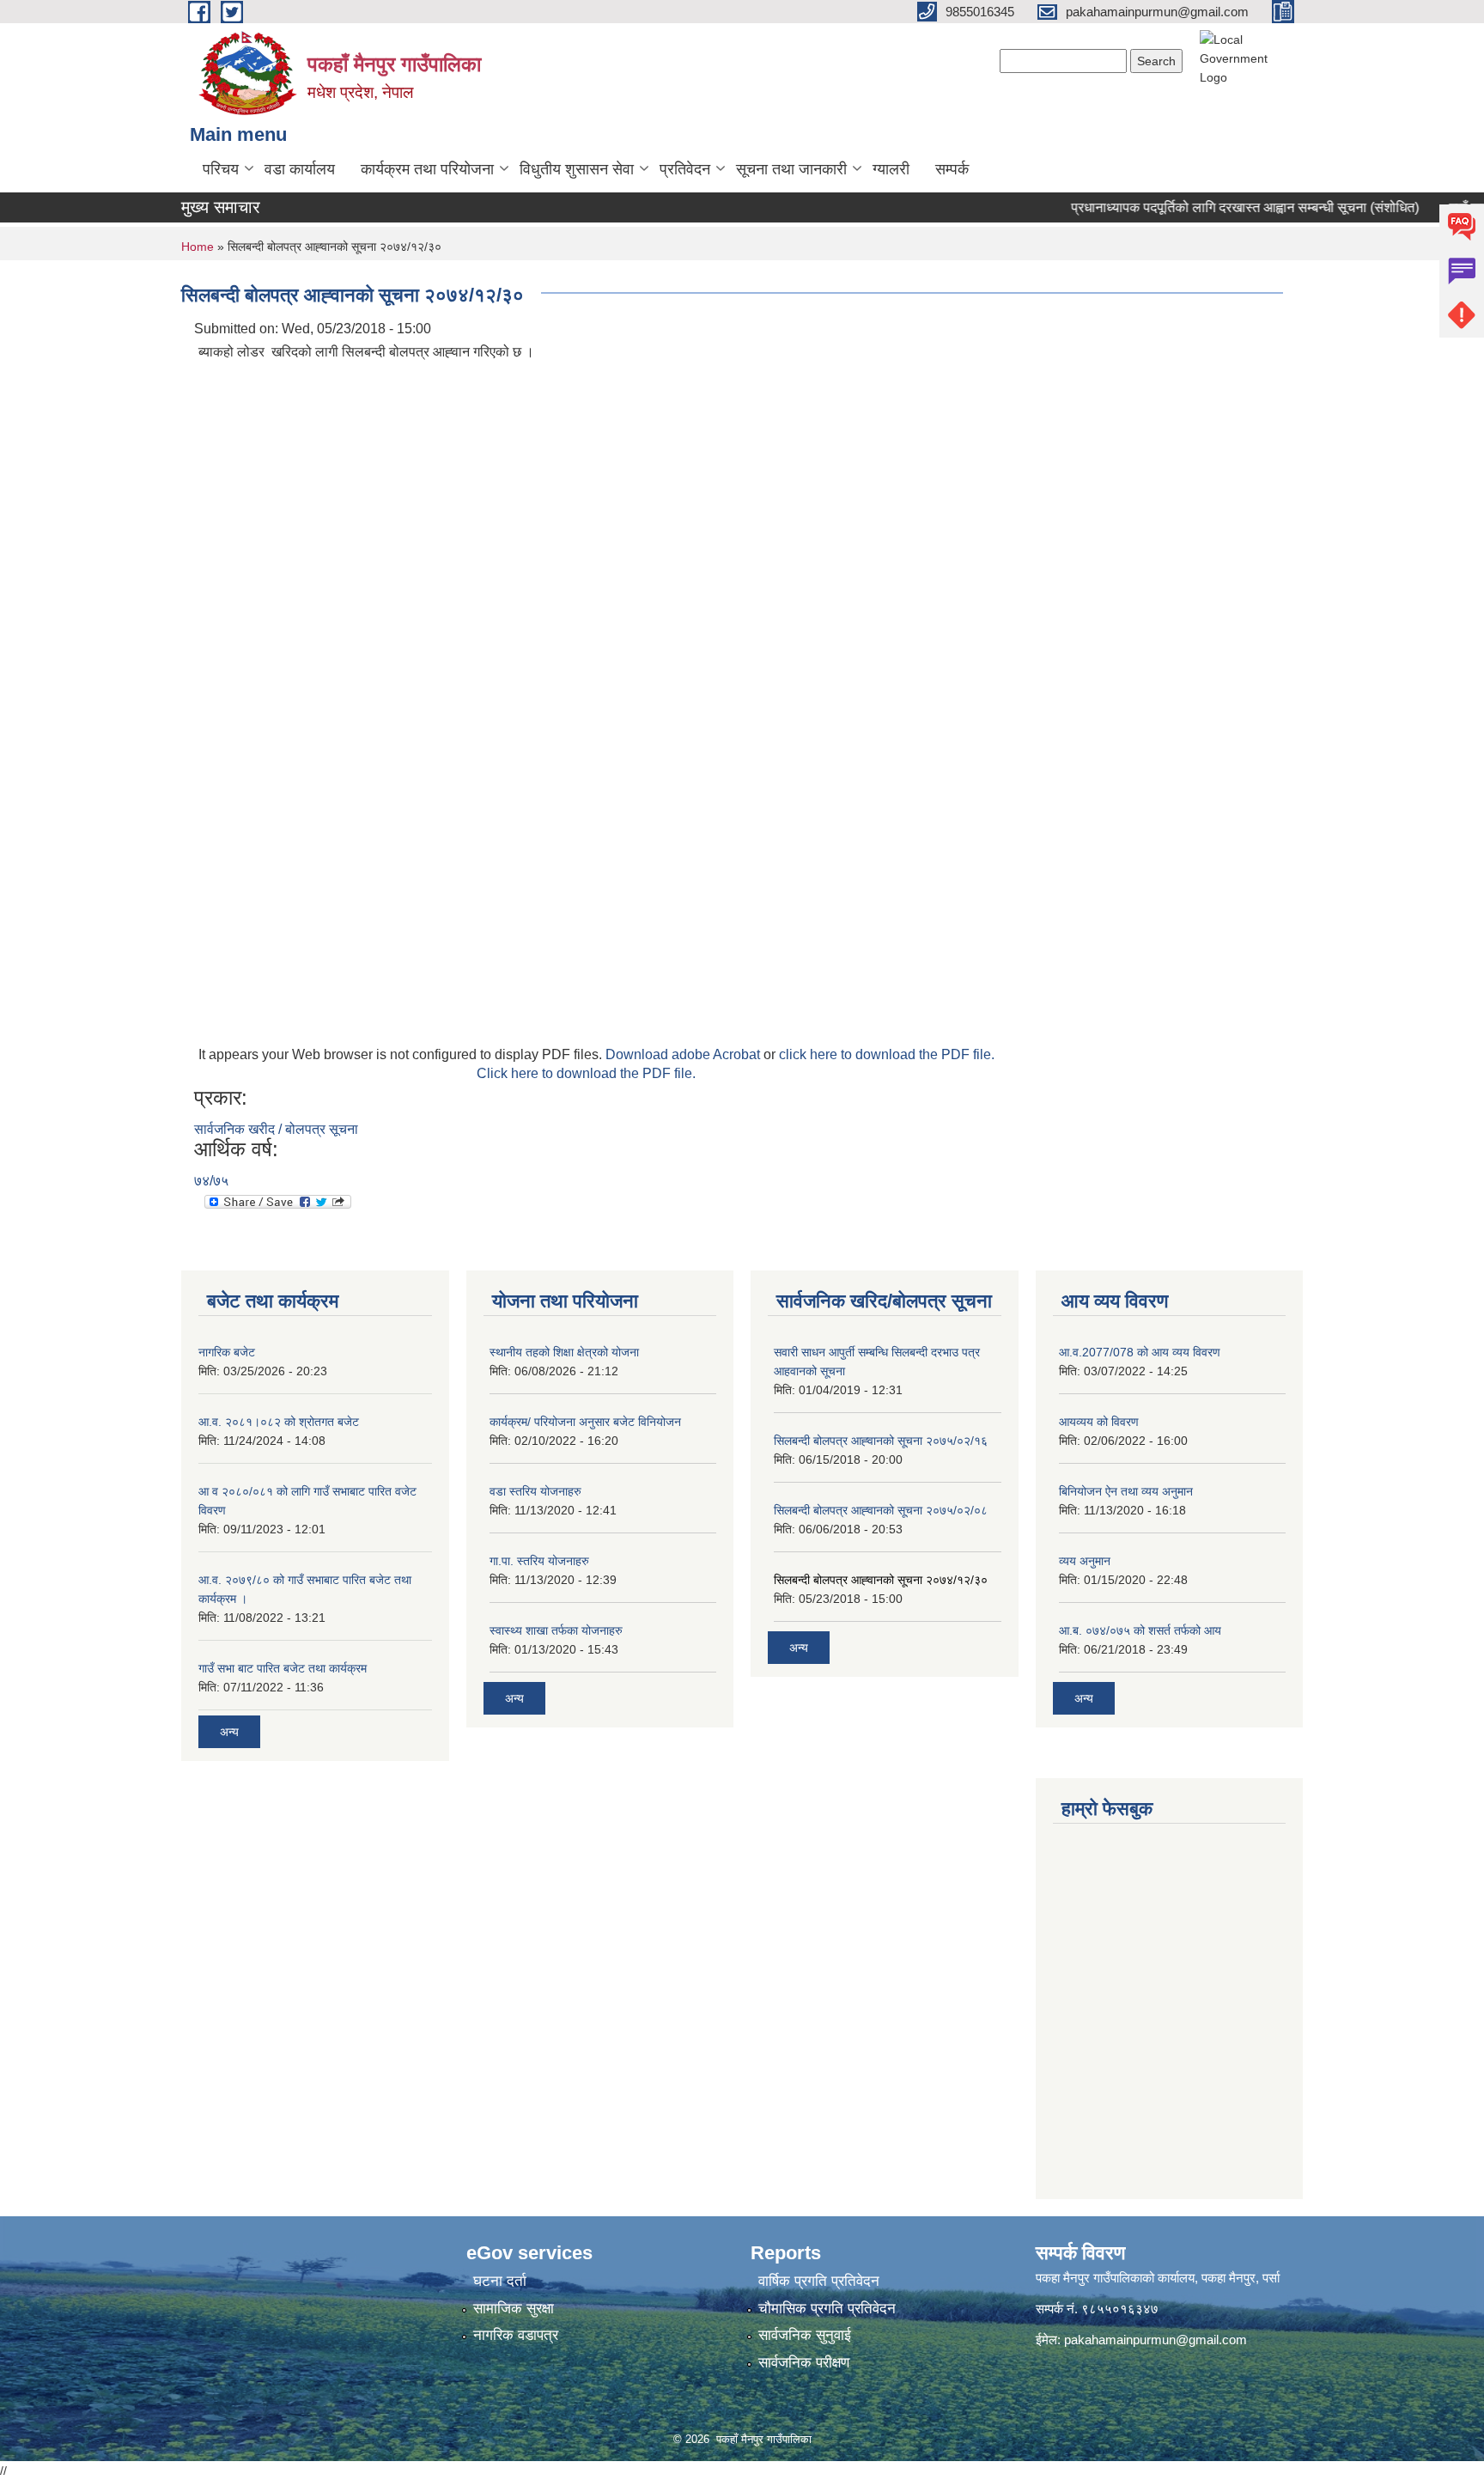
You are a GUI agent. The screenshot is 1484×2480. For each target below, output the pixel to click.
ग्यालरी (891, 169)
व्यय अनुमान (1085, 1561)
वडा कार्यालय (300, 169)
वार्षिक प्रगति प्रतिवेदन (819, 2281)
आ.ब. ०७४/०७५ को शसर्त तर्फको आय (1140, 1630)
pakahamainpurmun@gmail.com (1156, 2340)
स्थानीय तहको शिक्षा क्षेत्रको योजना (564, 1352)
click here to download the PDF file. (887, 1054)
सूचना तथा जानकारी (791, 169)
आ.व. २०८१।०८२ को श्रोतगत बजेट (279, 1422)
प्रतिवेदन (685, 169)
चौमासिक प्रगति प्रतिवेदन (827, 2309)
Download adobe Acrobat (684, 1054)
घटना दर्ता (500, 2281)
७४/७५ (211, 1181)
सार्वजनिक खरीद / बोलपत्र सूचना (276, 1129)
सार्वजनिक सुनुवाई (805, 2335)
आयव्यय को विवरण (1099, 1422)
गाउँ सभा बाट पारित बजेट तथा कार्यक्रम (283, 1668)
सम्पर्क (952, 169)
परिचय (221, 169)
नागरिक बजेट (227, 1352)
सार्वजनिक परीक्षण (804, 2363)
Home (198, 247)
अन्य (229, 1732)
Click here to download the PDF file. (586, 1073)
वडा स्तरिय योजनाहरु (535, 1491)
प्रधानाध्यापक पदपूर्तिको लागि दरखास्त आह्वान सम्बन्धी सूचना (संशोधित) (1215, 207)
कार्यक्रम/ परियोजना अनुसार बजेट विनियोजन (585, 1422)
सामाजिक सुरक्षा (514, 2309)
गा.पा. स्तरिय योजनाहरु (539, 1561)
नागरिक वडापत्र (516, 2335)
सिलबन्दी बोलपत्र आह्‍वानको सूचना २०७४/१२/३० (881, 1580)
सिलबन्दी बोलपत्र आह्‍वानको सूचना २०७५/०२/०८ (881, 1510)
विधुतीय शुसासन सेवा (577, 169)
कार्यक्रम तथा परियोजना (427, 169)
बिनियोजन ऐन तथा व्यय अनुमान (1126, 1491)
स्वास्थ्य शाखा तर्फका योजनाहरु (556, 1630)
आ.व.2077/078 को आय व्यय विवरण (1140, 1352)
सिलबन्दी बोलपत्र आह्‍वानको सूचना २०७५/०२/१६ (881, 1441)
